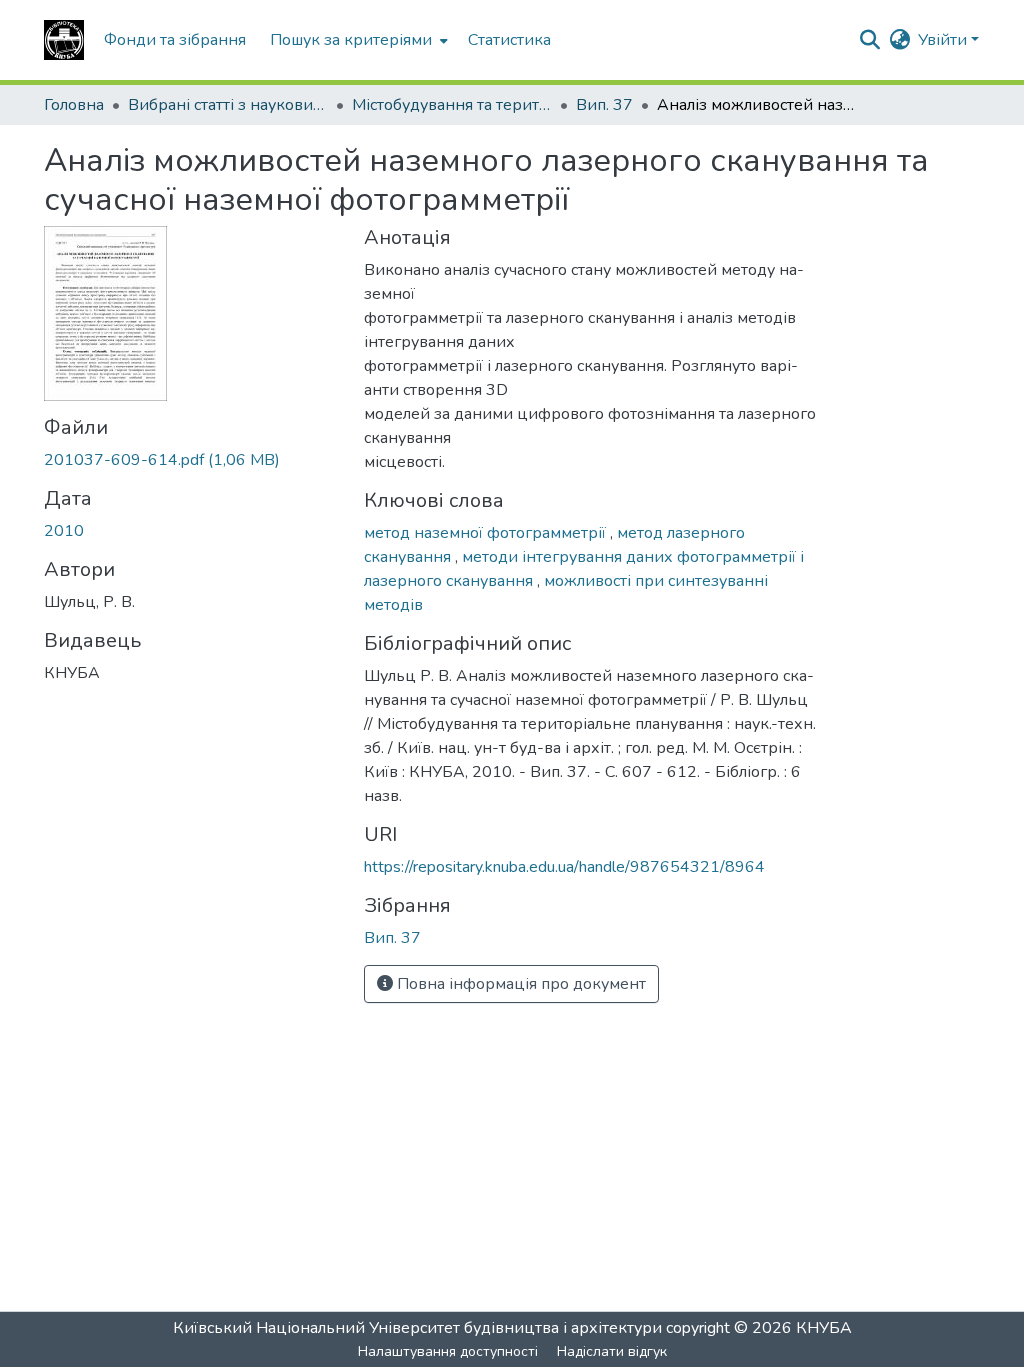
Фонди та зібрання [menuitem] (175, 40)
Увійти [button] (944, 40)
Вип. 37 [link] (604, 105)
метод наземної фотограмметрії (487, 533)
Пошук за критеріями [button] (351, 40)
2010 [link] (64, 531)
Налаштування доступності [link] (448, 1351)
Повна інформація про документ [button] (519, 984)
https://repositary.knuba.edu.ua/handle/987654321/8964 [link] (564, 867)
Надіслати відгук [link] (612, 1351)
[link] (192, 460)
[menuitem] (357, 40)
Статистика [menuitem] (509, 40)
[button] (64, 40)
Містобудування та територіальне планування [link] (452, 105)
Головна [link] (74, 105)
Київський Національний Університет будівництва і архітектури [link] (417, 1328)
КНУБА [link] (824, 1328)
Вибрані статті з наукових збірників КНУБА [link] (228, 105)
